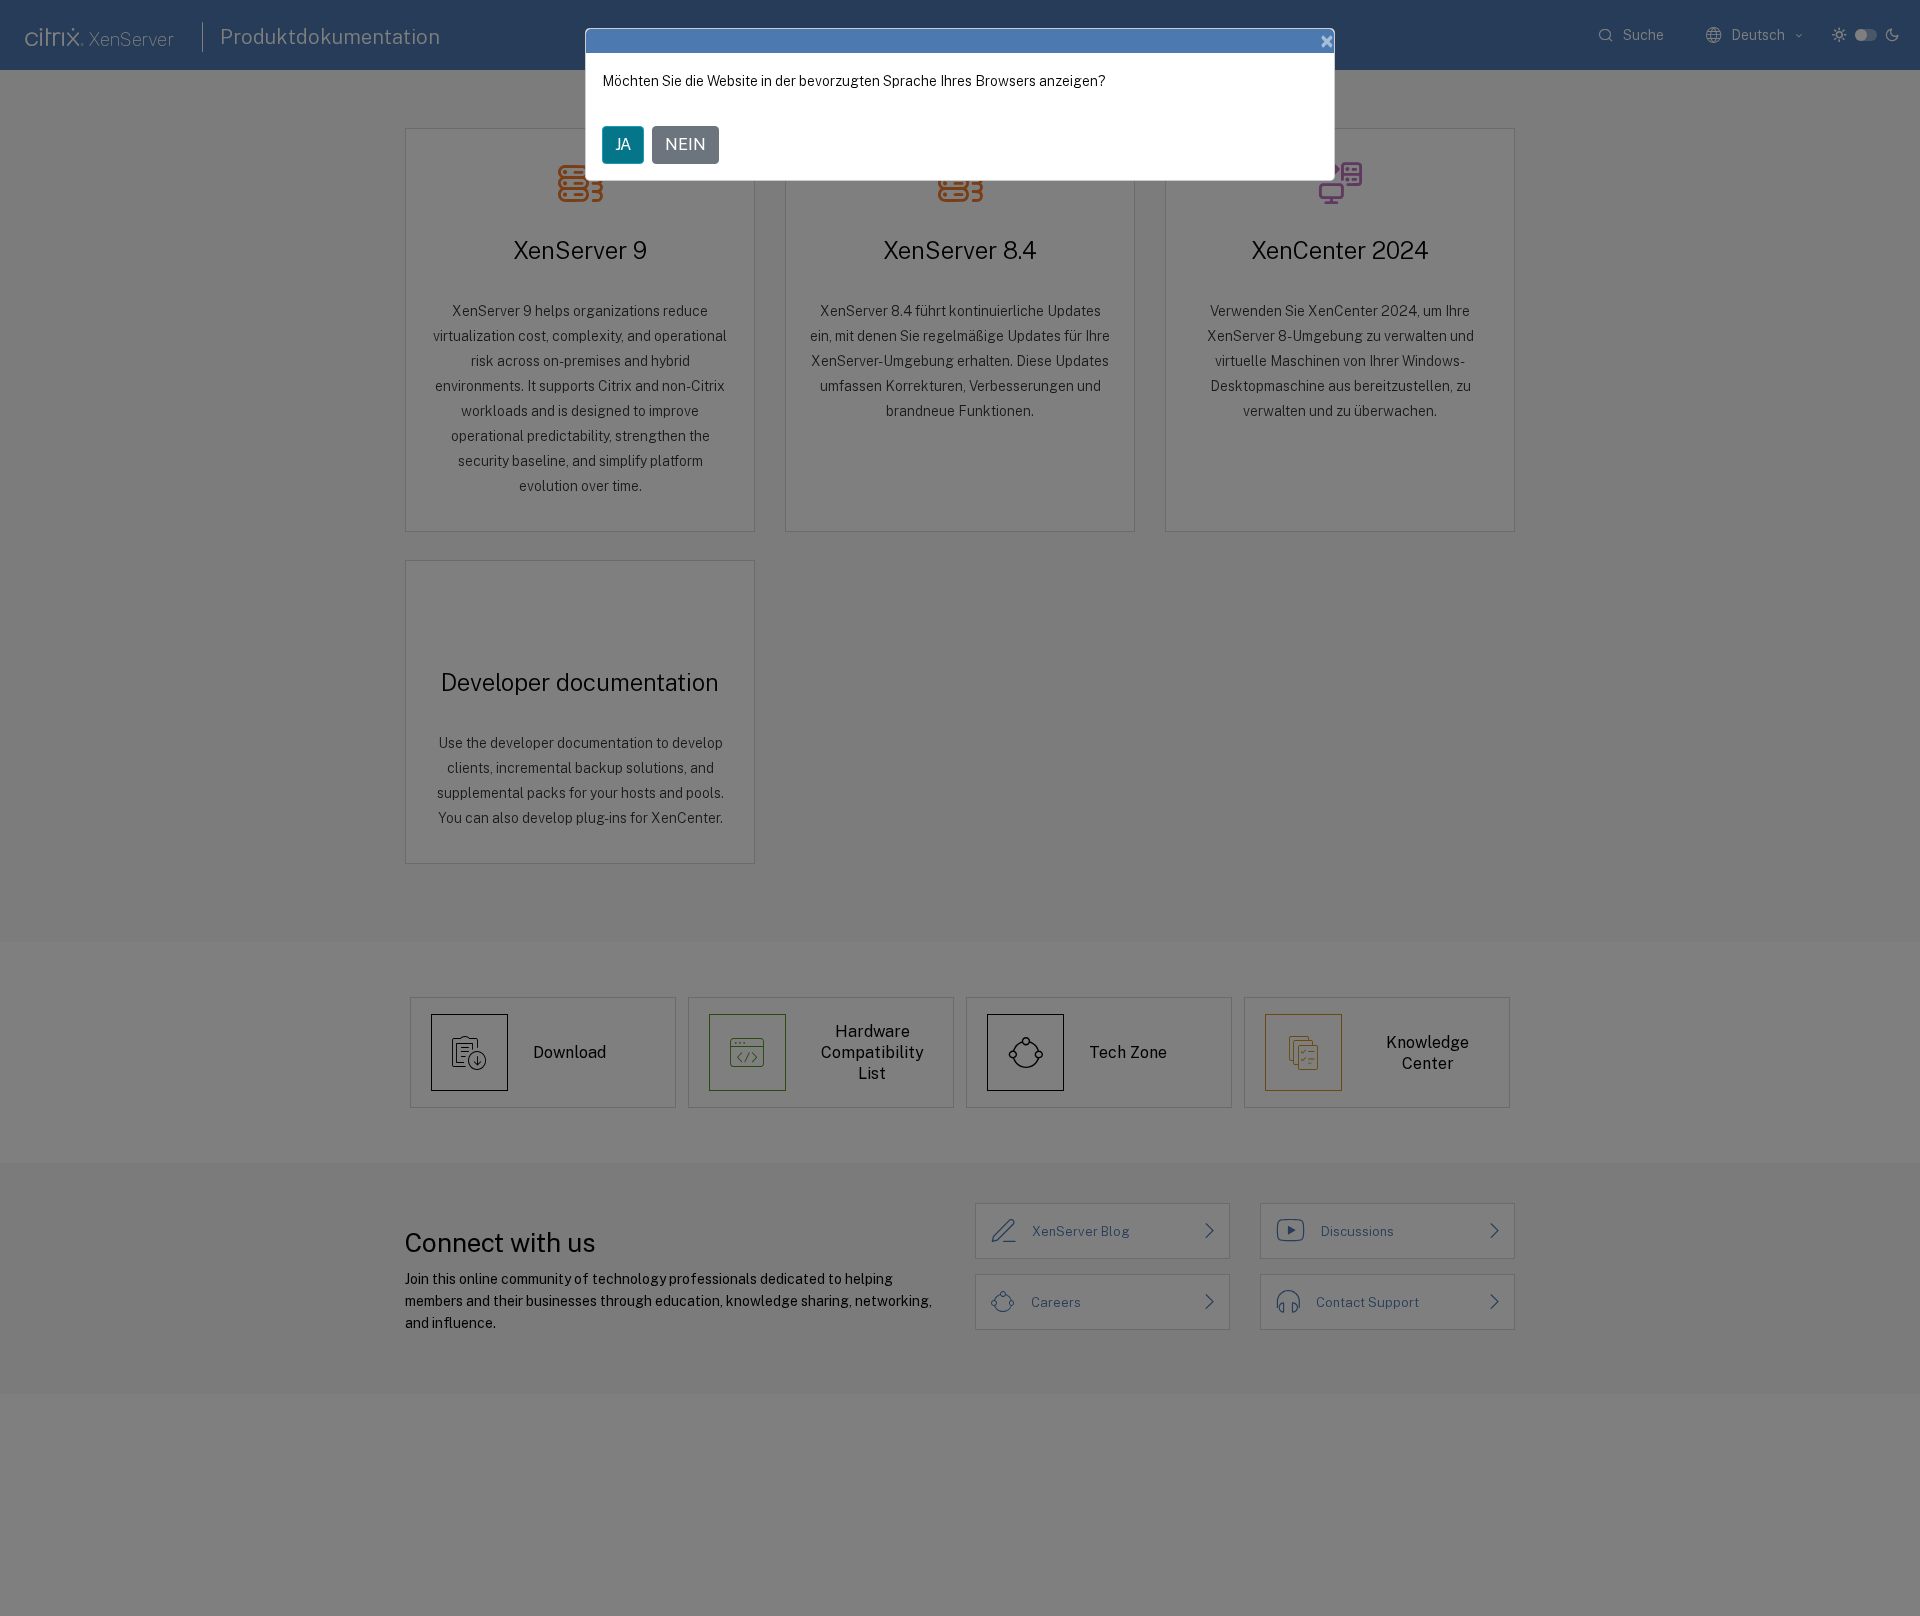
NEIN (685, 144)
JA (623, 144)
